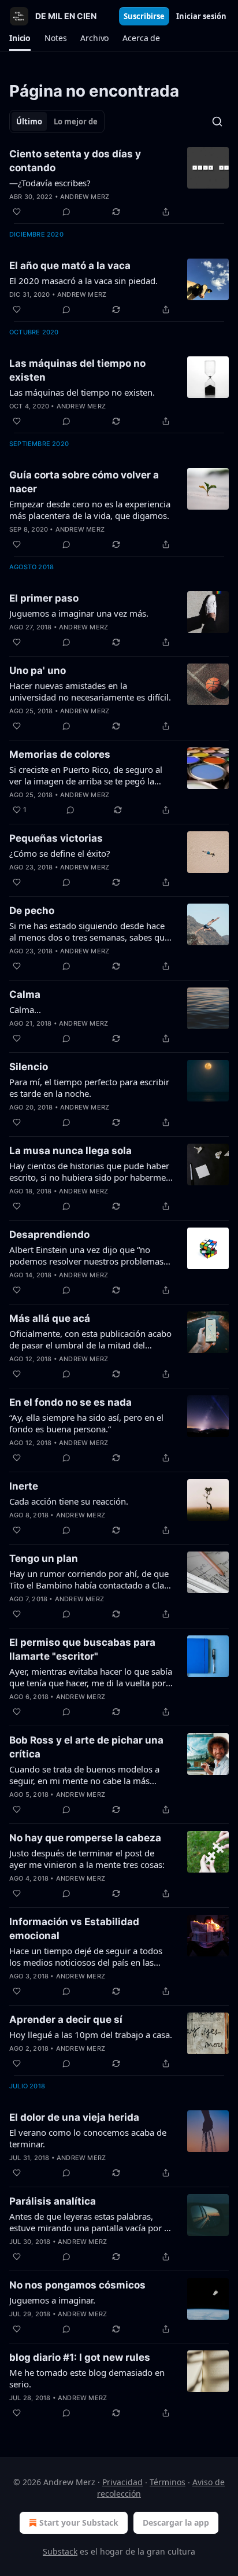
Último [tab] (29, 121)
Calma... (25, 1009)
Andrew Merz (85, 197)
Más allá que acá (50, 1318)
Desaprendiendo (49, 1234)
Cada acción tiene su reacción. (69, 1501)
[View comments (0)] (66, 212)
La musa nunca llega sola (70, 1151)
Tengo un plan (44, 1558)
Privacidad (122, 2482)
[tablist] (57, 121)
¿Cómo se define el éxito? (60, 853)
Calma (25, 994)
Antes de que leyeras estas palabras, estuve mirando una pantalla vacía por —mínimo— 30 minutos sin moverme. (91, 2222)
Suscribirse (144, 16)
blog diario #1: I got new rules (80, 2357)
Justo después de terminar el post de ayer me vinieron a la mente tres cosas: (87, 1859)
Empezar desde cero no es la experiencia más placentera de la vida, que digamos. (90, 510)
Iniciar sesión (201, 16)
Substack (60, 2551)
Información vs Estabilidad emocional (74, 1929)
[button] (20, 38)
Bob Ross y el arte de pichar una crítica (86, 1747)
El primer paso (44, 598)
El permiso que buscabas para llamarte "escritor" (82, 1649)
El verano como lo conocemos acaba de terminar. (88, 2138)
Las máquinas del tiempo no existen (77, 370)
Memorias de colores (60, 754)
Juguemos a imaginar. (52, 2300)
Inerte (24, 1486)
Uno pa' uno (38, 670)
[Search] (217, 121)
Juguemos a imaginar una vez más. (79, 613)
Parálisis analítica (53, 2201)
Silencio (29, 1067)
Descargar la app (176, 2522)
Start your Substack (79, 2522)
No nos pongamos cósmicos (77, 2285)
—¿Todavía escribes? (50, 183)
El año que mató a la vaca (70, 266)
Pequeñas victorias (56, 838)
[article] (119, 183)
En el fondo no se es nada (70, 1402)
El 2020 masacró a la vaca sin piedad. (83, 281)
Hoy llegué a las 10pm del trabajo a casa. (91, 2035)
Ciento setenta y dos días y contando (75, 161)
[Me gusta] (17, 212)
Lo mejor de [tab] (76, 121)
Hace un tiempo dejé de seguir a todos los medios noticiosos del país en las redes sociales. (86, 1956)
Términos (168, 2482)
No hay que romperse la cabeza (85, 1838)
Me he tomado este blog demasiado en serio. (87, 2378)
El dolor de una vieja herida (74, 2117)
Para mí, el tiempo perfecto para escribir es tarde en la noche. (89, 1088)
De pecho (32, 911)
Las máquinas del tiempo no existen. (82, 392)
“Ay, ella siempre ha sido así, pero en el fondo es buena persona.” (86, 1423)
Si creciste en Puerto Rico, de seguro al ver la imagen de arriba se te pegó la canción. (86, 775)
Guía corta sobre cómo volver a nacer (84, 482)
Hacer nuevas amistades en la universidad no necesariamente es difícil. (90, 691)
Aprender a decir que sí (66, 2019)
